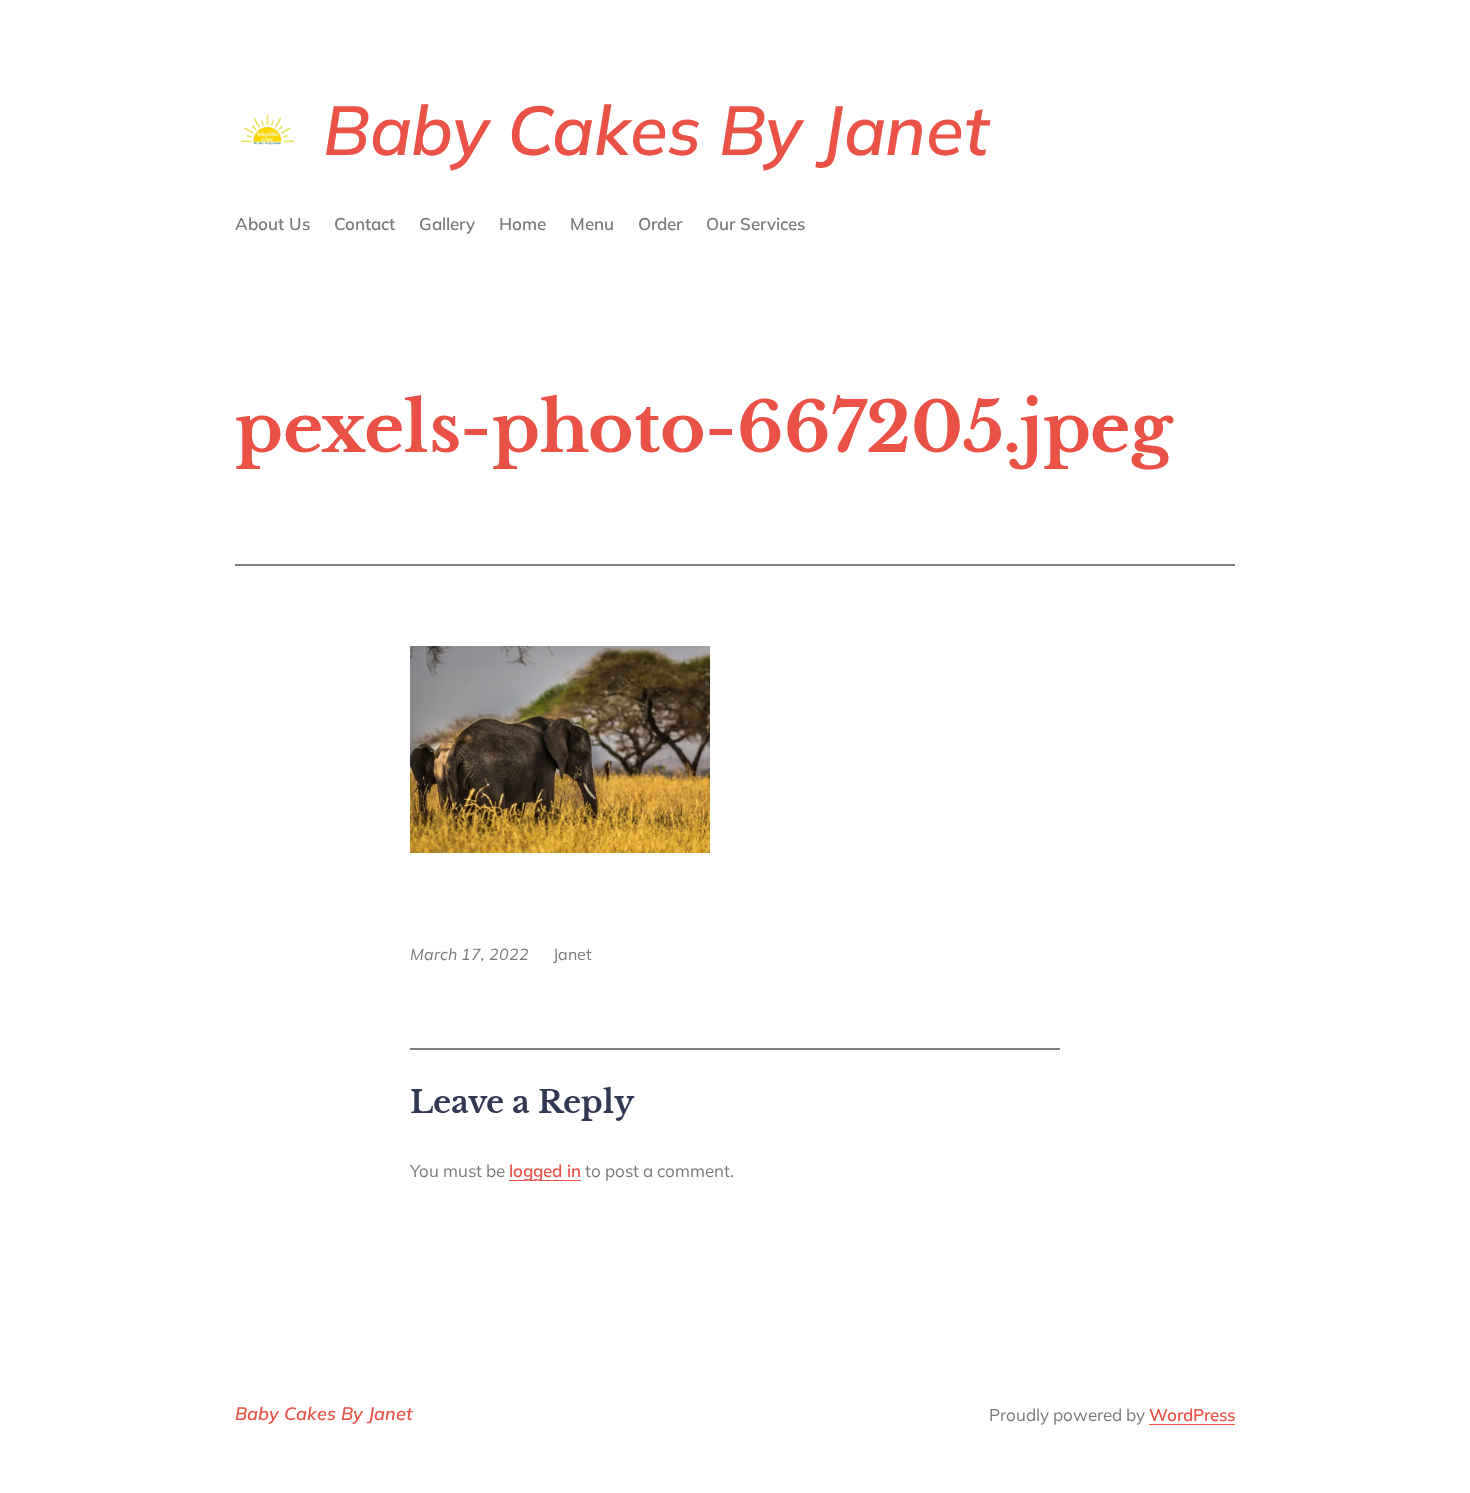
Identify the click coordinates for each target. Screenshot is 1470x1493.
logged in (545, 1170)
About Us (272, 223)
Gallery (447, 223)
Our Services (755, 223)
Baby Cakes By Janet (655, 129)
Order (660, 223)
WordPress (1192, 1414)
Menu (592, 223)
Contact (364, 223)
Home (522, 223)
